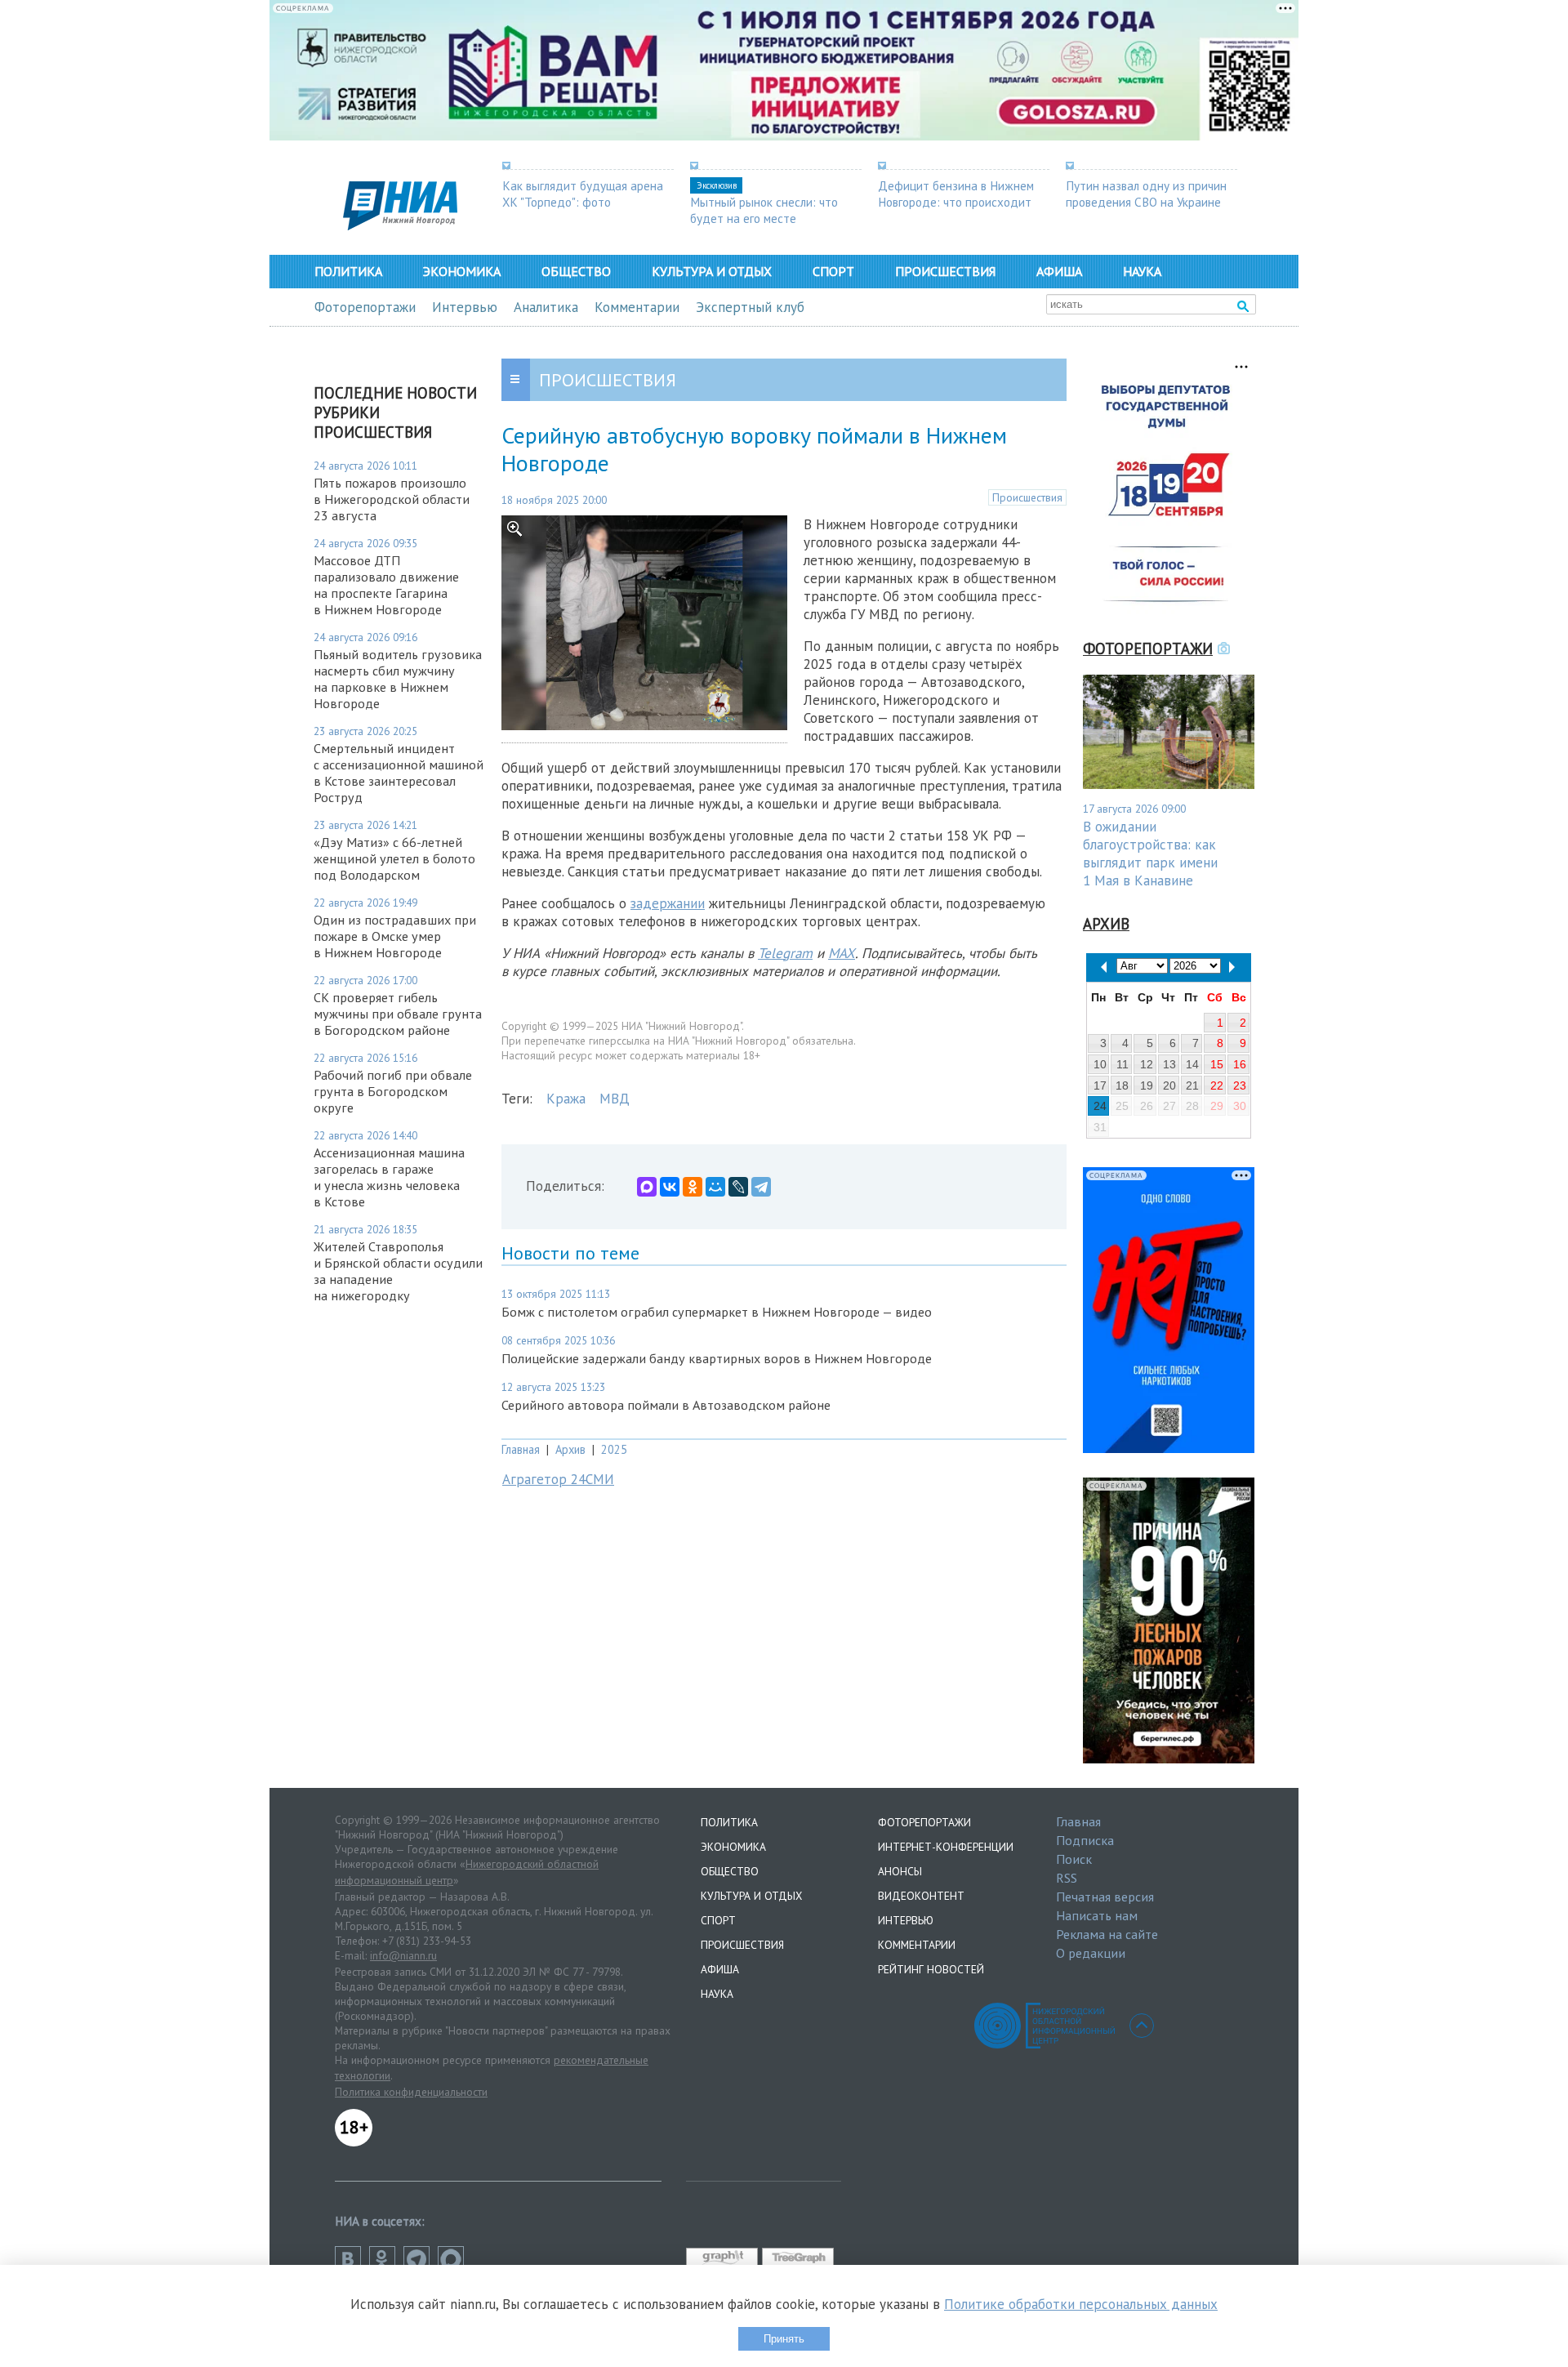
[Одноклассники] (693, 1187)
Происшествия (945, 271)
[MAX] (647, 1187)
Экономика (462, 271)
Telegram (785, 953)
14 (1192, 1064)
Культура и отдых (712, 271)
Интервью (465, 307)
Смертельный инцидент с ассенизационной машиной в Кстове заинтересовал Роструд (399, 773)
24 (1100, 1106)
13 (1169, 1064)
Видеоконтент (921, 1896)
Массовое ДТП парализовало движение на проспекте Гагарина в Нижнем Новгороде (386, 585)
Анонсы (900, 1871)
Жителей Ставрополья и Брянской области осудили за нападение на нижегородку (398, 1271)
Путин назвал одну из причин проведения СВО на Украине (1146, 194)
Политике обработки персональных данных (1081, 2304)
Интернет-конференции (946, 1847)
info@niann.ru (403, 1955)
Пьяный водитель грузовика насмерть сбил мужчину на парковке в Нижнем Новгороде (398, 679)
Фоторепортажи (365, 307)
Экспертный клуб (750, 307)
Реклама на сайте (1107, 1934)
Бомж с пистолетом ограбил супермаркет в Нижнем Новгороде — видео (717, 1312)
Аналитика (546, 307)
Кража (566, 1099)
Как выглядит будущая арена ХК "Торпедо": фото (583, 194)
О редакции (1091, 1953)
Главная (521, 1449)
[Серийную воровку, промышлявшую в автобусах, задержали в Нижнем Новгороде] (644, 725)
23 (1240, 1085)
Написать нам (1097, 1915)
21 (1192, 1085)
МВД (615, 1099)
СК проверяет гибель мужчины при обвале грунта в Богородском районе (398, 1014)
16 (1240, 1064)
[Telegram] (761, 1187)
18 (1122, 1085)
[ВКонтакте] (670, 1187)
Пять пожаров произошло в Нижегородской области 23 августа (392, 499)
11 (1123, 1064)
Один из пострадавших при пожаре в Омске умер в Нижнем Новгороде (395, 936)
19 (1147, 1085)
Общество (576, 271)
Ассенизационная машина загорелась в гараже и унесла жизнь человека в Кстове (389, 1177)
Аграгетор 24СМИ (558, 1479)
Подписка (1085, 1840)
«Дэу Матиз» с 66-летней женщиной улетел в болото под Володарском (394, 858)
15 (1217, 1064)
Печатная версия (1105, 1897)
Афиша (1059, 271)
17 (1100, 1085)
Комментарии (637, 307)
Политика (348, 271)
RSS (1067, 1878)
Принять (784, 2339)
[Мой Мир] (715, 1187)
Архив (570, 1449)
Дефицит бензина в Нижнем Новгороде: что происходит (956, 194)
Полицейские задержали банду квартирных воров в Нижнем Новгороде (717, 1358)
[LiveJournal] (738, 1187)
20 (1169, 1085)
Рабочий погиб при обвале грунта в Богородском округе (393, 1091)
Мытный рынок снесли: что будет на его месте (764, 210)
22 (1217, 1085)
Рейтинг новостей (931, 1969)
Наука (1142, 271)
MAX (842, 953)
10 (1100, 1064)
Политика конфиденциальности (411, 2092)
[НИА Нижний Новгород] (400, 225)
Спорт (833, 271)
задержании (668, 903)
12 (1147, 1064)
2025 (614, 1449)
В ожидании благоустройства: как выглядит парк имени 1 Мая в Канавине (1150, 854)
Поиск (1074, 1859)
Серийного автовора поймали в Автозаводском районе (666, 1405)
